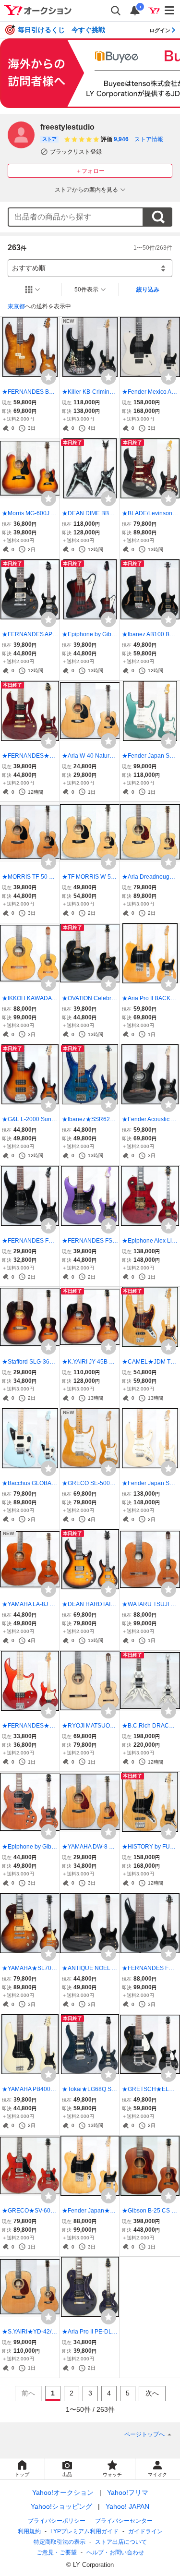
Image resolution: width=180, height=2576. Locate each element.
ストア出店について (121, 2542)
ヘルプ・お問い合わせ (115, 2552)
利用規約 (29, 2531)
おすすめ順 (29, 268)
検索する (158, 217)
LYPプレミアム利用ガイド (84, 2531)
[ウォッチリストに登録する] (48, 377)
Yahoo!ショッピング (61, 2506)
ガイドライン (145, 2531)
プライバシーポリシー (57, 2521)
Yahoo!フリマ (128, 2492)
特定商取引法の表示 (60, 2542)
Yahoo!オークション (63, 2492)
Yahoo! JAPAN (127, 2506)
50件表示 (86, 290)
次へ (152, 2393)
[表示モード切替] (33, 290)
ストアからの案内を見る (86, 190)
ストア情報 (149, 139)
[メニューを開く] (170, 11)
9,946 (121, 139)
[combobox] (76, 217)
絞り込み (148, 290)
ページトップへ (144, 2434)
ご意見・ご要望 (57, 2552)
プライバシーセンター (124, 2521)
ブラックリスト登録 (76, 152)
